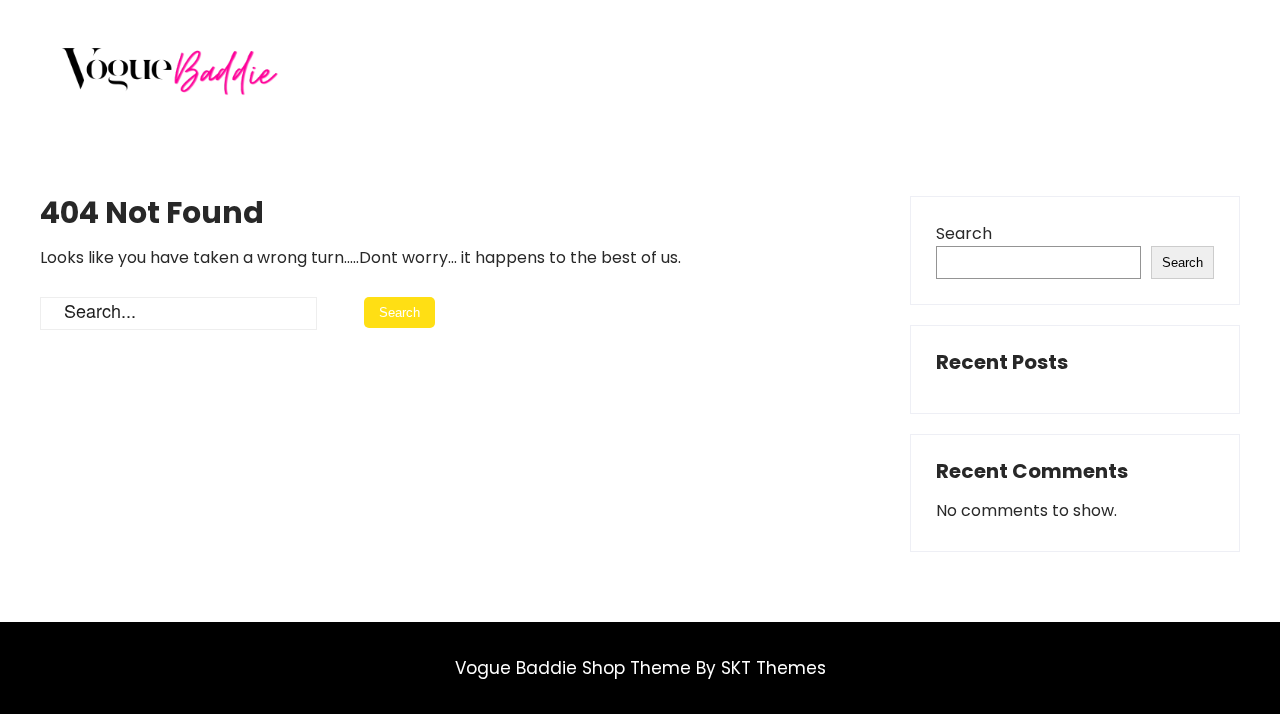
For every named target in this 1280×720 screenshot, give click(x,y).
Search (964, 233)
